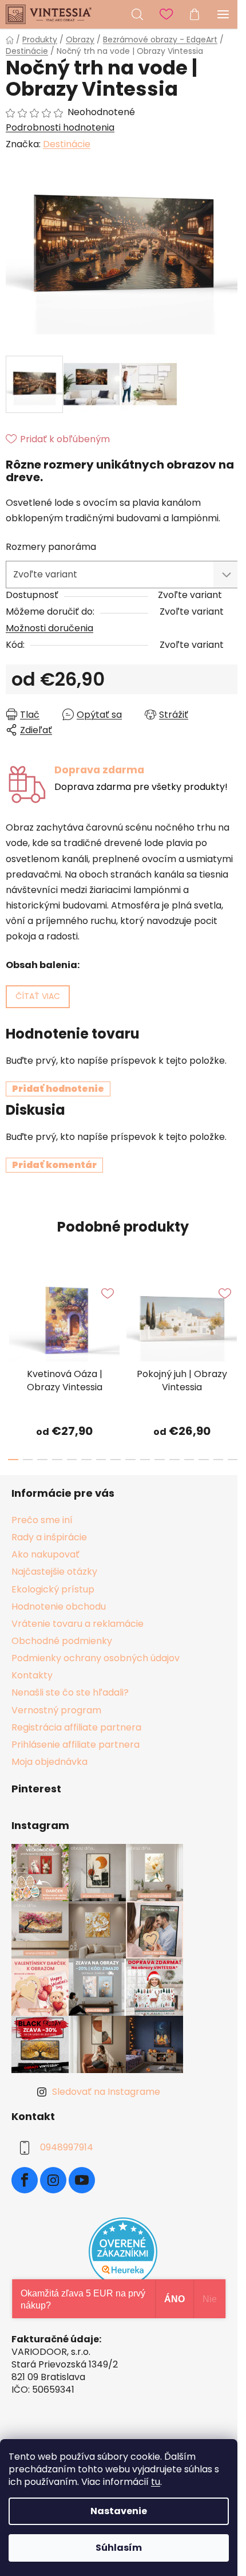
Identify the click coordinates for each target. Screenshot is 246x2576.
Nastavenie (119, 2511)
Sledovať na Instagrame (106, 2092)
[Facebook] (25, 2180)
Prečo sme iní (42, 1520)
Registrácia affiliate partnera (76, 1727)
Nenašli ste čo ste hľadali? (70, 1692)
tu (156, 2482)
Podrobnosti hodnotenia (60, 128)
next (234, 1313)
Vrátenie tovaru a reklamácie (78, 1624)
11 (174, 1460)
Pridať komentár (54, 1165)
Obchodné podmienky (62, 1641)
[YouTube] (82, 2180)
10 (160, 1460)
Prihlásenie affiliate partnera (76, 1745)
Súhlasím (119, 2548)
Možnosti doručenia (49, 628)
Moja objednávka (49, 1762)
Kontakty (32, 1675)
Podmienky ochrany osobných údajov (96, 1658)
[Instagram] (53, 2180)
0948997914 (67, 2147)
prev (12, 1313)
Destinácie (67, 144)
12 (189, 1460)
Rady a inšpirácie (49, 1537)
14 (219, 1460)
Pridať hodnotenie (58, 1089)
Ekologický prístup (53, 1589)
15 (233, 1460)
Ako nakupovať (45, 1554)
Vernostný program (56, 1710)
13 (204, 1460)
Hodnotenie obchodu (59, 1606)
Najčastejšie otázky (54, 1572)
